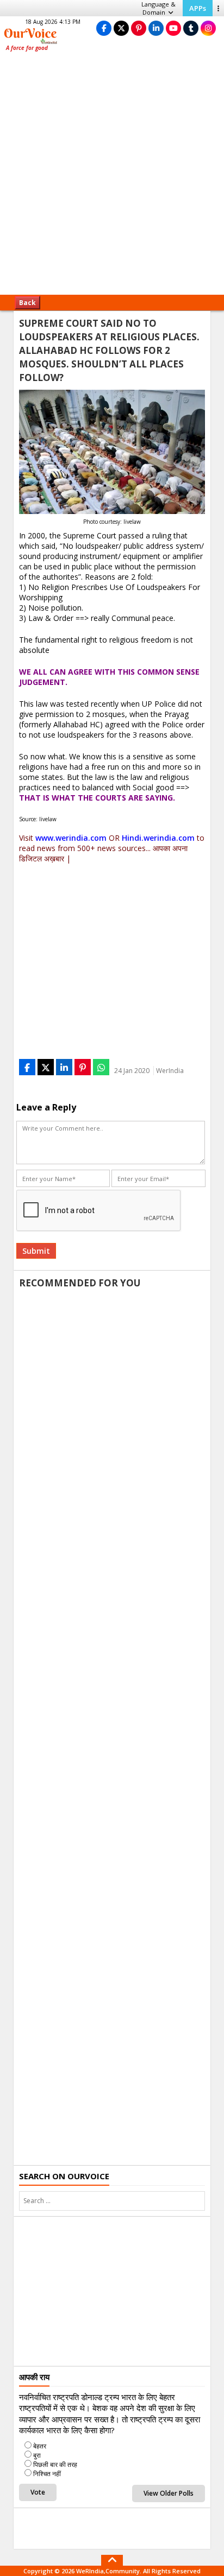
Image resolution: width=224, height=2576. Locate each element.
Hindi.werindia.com (158, 838)
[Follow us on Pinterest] (139, 28)
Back (27, 303)
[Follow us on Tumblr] (191, 28)
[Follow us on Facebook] (104, 28)
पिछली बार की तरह (55, 2464)
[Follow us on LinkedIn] (156, 28)
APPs (198, 8)
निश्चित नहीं (47, 2474)
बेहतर (40, 2446)
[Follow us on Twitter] (121, 28)
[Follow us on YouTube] (173, 28)
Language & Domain (158, 8)
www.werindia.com (71, 838)
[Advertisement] (112, 177)
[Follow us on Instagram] (208, 28)
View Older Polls (169, 2493)
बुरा (37, 2455)
